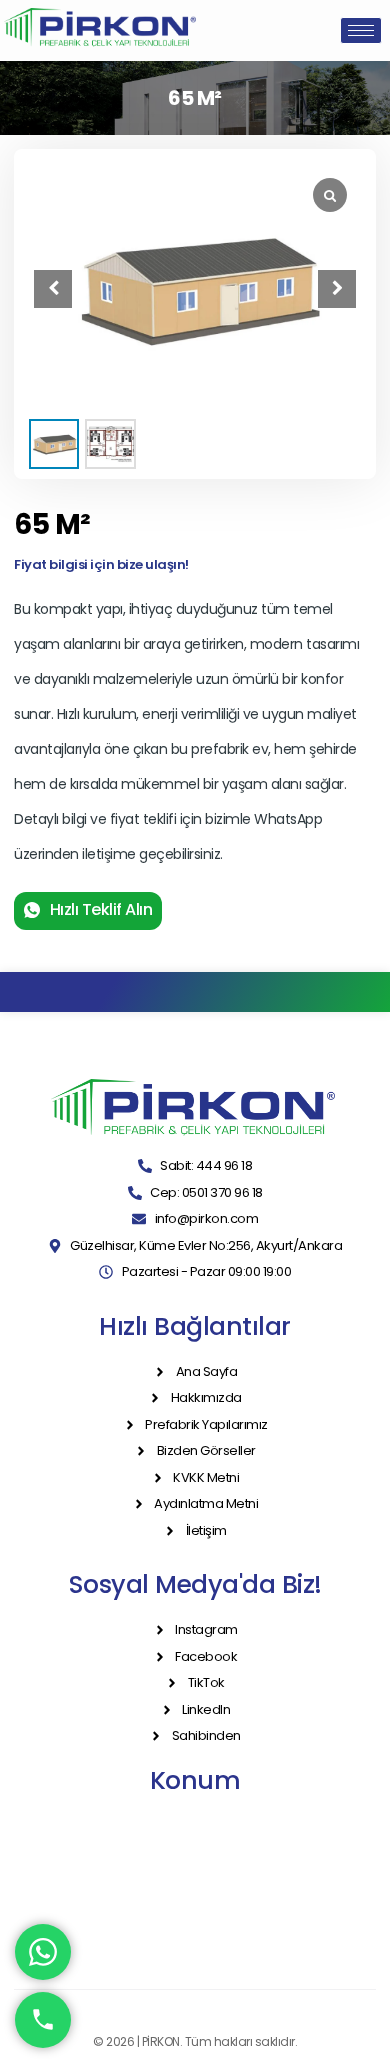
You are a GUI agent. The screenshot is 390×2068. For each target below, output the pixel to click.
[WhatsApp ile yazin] (43, 1952)
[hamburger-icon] (361, 30)
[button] (337, 289)
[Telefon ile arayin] (43, 2020)
